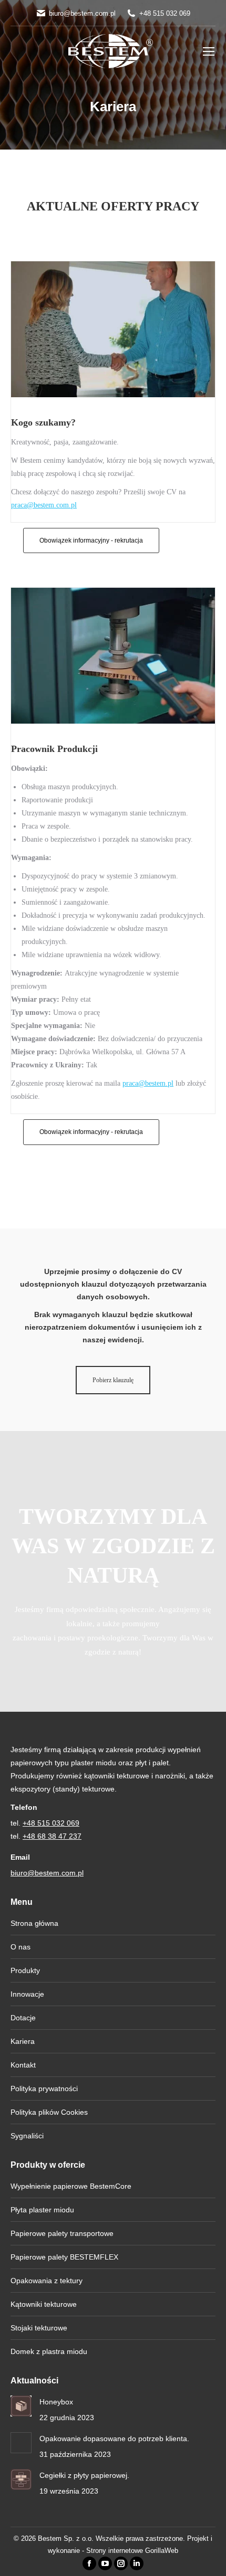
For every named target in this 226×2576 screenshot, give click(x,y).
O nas (20, 1947)
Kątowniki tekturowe (44, 2304)
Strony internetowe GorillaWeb (132, 2551)
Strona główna (34, 1923)
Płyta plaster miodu (42, 2210)
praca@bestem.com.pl (44, 505)
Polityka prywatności (44, 2089)
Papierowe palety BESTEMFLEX (64, 2257)
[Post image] (21, 2406)
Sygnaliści (27, 2136)
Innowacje (27, 1994)
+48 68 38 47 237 (52, 1836)
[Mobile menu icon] (209, 51)
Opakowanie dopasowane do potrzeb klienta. (114, 2439)
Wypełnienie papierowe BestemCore (71, 2186)
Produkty (25, 1970)
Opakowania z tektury (47, 2281)
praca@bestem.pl (148, 1083)
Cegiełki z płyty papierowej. (84, 2475)
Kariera (23, 2041)
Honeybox (56, 2402)
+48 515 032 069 (165, 13)
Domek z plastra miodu (49, 2351)
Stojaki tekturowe (39, 2328)
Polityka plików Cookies (49, 2112)
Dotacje (23, 2018)
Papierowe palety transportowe (62, 2233)
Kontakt (23, 2065)
